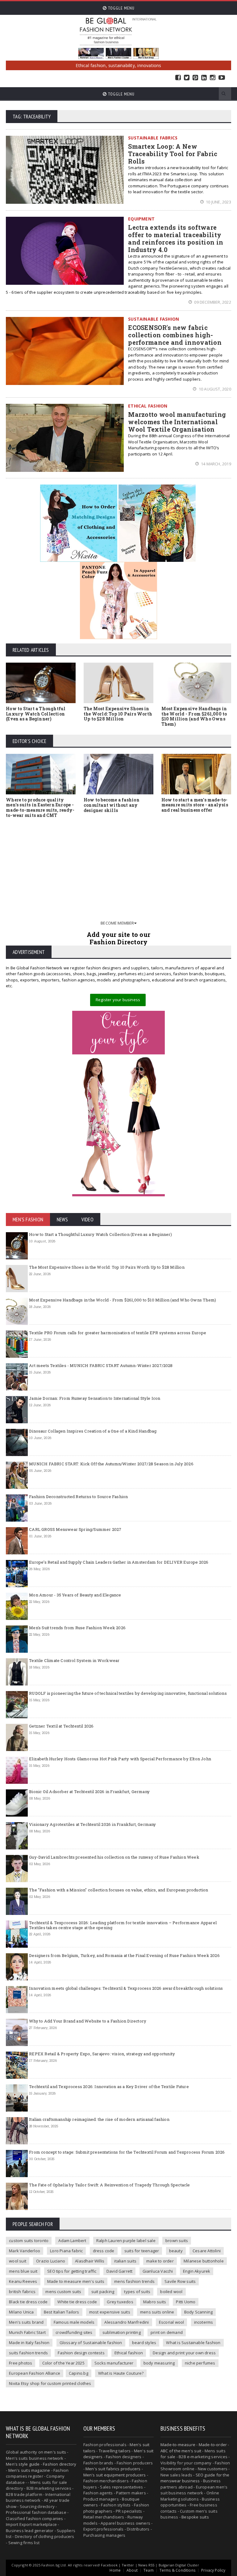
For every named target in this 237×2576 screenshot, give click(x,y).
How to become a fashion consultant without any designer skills (112, 805)
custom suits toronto (29, 2241)
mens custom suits (63, 2292)
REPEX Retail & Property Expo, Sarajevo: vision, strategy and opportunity (102, 2054)
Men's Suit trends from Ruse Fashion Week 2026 (77, 1628)
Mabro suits (155, 2302)
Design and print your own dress (184, 2353)
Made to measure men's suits (76, 2281)
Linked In (204, 78)
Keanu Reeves (23, 2281)
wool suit (18, 2261)
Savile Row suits (180, 2281)
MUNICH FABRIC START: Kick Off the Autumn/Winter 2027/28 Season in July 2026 (111, 1464)
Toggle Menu (121, 8)
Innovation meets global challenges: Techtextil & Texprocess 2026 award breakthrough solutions (126, 1988)
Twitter (187, 78)
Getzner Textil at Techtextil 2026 (61, 1726)
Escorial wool (172, 2322)
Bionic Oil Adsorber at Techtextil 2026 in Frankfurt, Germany (89, 1792)
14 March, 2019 (216, 464)
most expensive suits (110, 2312)
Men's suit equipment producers (115, 2475)
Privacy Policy (213, 2570)
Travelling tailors (115, 2451)
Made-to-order (213, 2445)
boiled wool (171, 2292)
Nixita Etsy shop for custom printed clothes (50, 2383)
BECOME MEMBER (117, 923)
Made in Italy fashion (29, 2343)
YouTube (222, 78)
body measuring (159, 2363)
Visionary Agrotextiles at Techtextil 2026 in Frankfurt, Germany (92, 1824)
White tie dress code (77, 2302)
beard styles (144, 2343)
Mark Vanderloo (25, 2251)
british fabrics (22, 2292)
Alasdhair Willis (90, 2261)
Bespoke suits (195, 2517)
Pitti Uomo (186, 2302)
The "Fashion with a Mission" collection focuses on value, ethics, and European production (118, 1890)
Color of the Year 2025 (63, 2363)
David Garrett (120, 2271)
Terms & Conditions (177, 2570)
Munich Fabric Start (27, 2332)
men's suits (55, 2452)
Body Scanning (199, 2312)
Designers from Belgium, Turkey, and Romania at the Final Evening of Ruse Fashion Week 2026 (124, 1955)
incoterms (204, 2322)
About (132, 2570)
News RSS (146, 2565)
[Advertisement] (118, 869)
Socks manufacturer (114, 2363)
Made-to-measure (178, 2445)
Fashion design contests (81, 2353)
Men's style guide (23, 2464)
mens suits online (157, 2312)
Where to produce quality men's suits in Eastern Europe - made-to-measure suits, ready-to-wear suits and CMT (40, 807)
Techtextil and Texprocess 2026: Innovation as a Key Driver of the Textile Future (109, 2087)
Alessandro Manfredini (127, 2322)
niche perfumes (200, 2363)
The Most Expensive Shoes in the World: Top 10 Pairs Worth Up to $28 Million (118, 714)
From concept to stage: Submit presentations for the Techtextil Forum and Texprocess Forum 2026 (127, 2152)
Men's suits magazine (29, 2470)
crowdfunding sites (74, 2332)
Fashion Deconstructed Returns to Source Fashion (78, 1497)
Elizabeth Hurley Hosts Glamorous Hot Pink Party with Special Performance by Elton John (120, 1759)
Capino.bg (79, 2373)
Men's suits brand (26, 2322)
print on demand (167, 2332)
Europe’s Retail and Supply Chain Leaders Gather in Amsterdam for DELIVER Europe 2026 (119, 1562)
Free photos (21, 2363)
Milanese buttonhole (204, 2261)
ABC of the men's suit (181, 2451)
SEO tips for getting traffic (72, 2271)
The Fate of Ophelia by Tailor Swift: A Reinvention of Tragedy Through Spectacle (109, 2185)
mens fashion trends (134, 2281)
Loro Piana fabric (66, 2251)
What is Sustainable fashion (193, 2343)
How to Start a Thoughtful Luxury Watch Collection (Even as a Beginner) (36, 714)
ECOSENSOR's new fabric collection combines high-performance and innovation (175, 335)
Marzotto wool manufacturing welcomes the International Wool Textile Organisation (177, 422)
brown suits (177, 2241)
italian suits (125, 2261)
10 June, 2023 (218, 202)
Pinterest (195, 78)
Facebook (178, 78)
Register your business (118, 1000)
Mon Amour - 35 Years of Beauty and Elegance (75, 1595)
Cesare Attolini (207, 2251)
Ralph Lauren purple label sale (126, 2241)
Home (115, 2570)
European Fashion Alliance (35, 2373)
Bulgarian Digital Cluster (179, 2565)
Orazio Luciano (51, 2261)
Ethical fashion (129, 2353)
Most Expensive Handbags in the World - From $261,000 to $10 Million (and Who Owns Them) (194, 716)
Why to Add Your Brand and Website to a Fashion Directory (88, 2021)
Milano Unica (21, 2312)
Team (149, 2570)
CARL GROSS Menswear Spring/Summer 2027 (75, 1529)
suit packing (103, 2292)
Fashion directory (60, 2464)
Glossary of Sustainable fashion (91, 2343)
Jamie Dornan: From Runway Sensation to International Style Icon (95, 1398)
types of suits (137, 2292)
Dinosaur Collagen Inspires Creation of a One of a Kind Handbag (93, 1431)
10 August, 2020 (214, 389)
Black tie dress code (28, 2302)
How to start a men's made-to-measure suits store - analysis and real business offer (195, 805)
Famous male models (74, 2322)
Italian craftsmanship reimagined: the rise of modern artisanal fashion (99, 2119)
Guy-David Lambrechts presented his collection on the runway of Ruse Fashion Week (114, 1857)
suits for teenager (142, 2251)
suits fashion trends (28, 2353)
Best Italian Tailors (62, 2312)
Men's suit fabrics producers (113, 2469)
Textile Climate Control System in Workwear (74, 1660)
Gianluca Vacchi (158, 2271)
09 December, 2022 (212, 302)
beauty (176, 2251)
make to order (160, 2261)
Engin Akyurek (197, 2271)
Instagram (213, 78)
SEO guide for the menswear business (195, 2478)
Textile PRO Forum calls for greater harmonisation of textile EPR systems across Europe (118, 1333)
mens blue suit (23, 2271)
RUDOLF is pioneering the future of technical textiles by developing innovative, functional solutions (128, 1693)
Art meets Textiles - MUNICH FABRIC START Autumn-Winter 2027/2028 (101, 1365)
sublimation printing (122, 2332)
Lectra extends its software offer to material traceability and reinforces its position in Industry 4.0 (176, 238)
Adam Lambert (72, 2241)
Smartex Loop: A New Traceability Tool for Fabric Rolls (173, 154)
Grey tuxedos (120, 2302)
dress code (104, 2251)
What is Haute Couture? (121, 2373)
